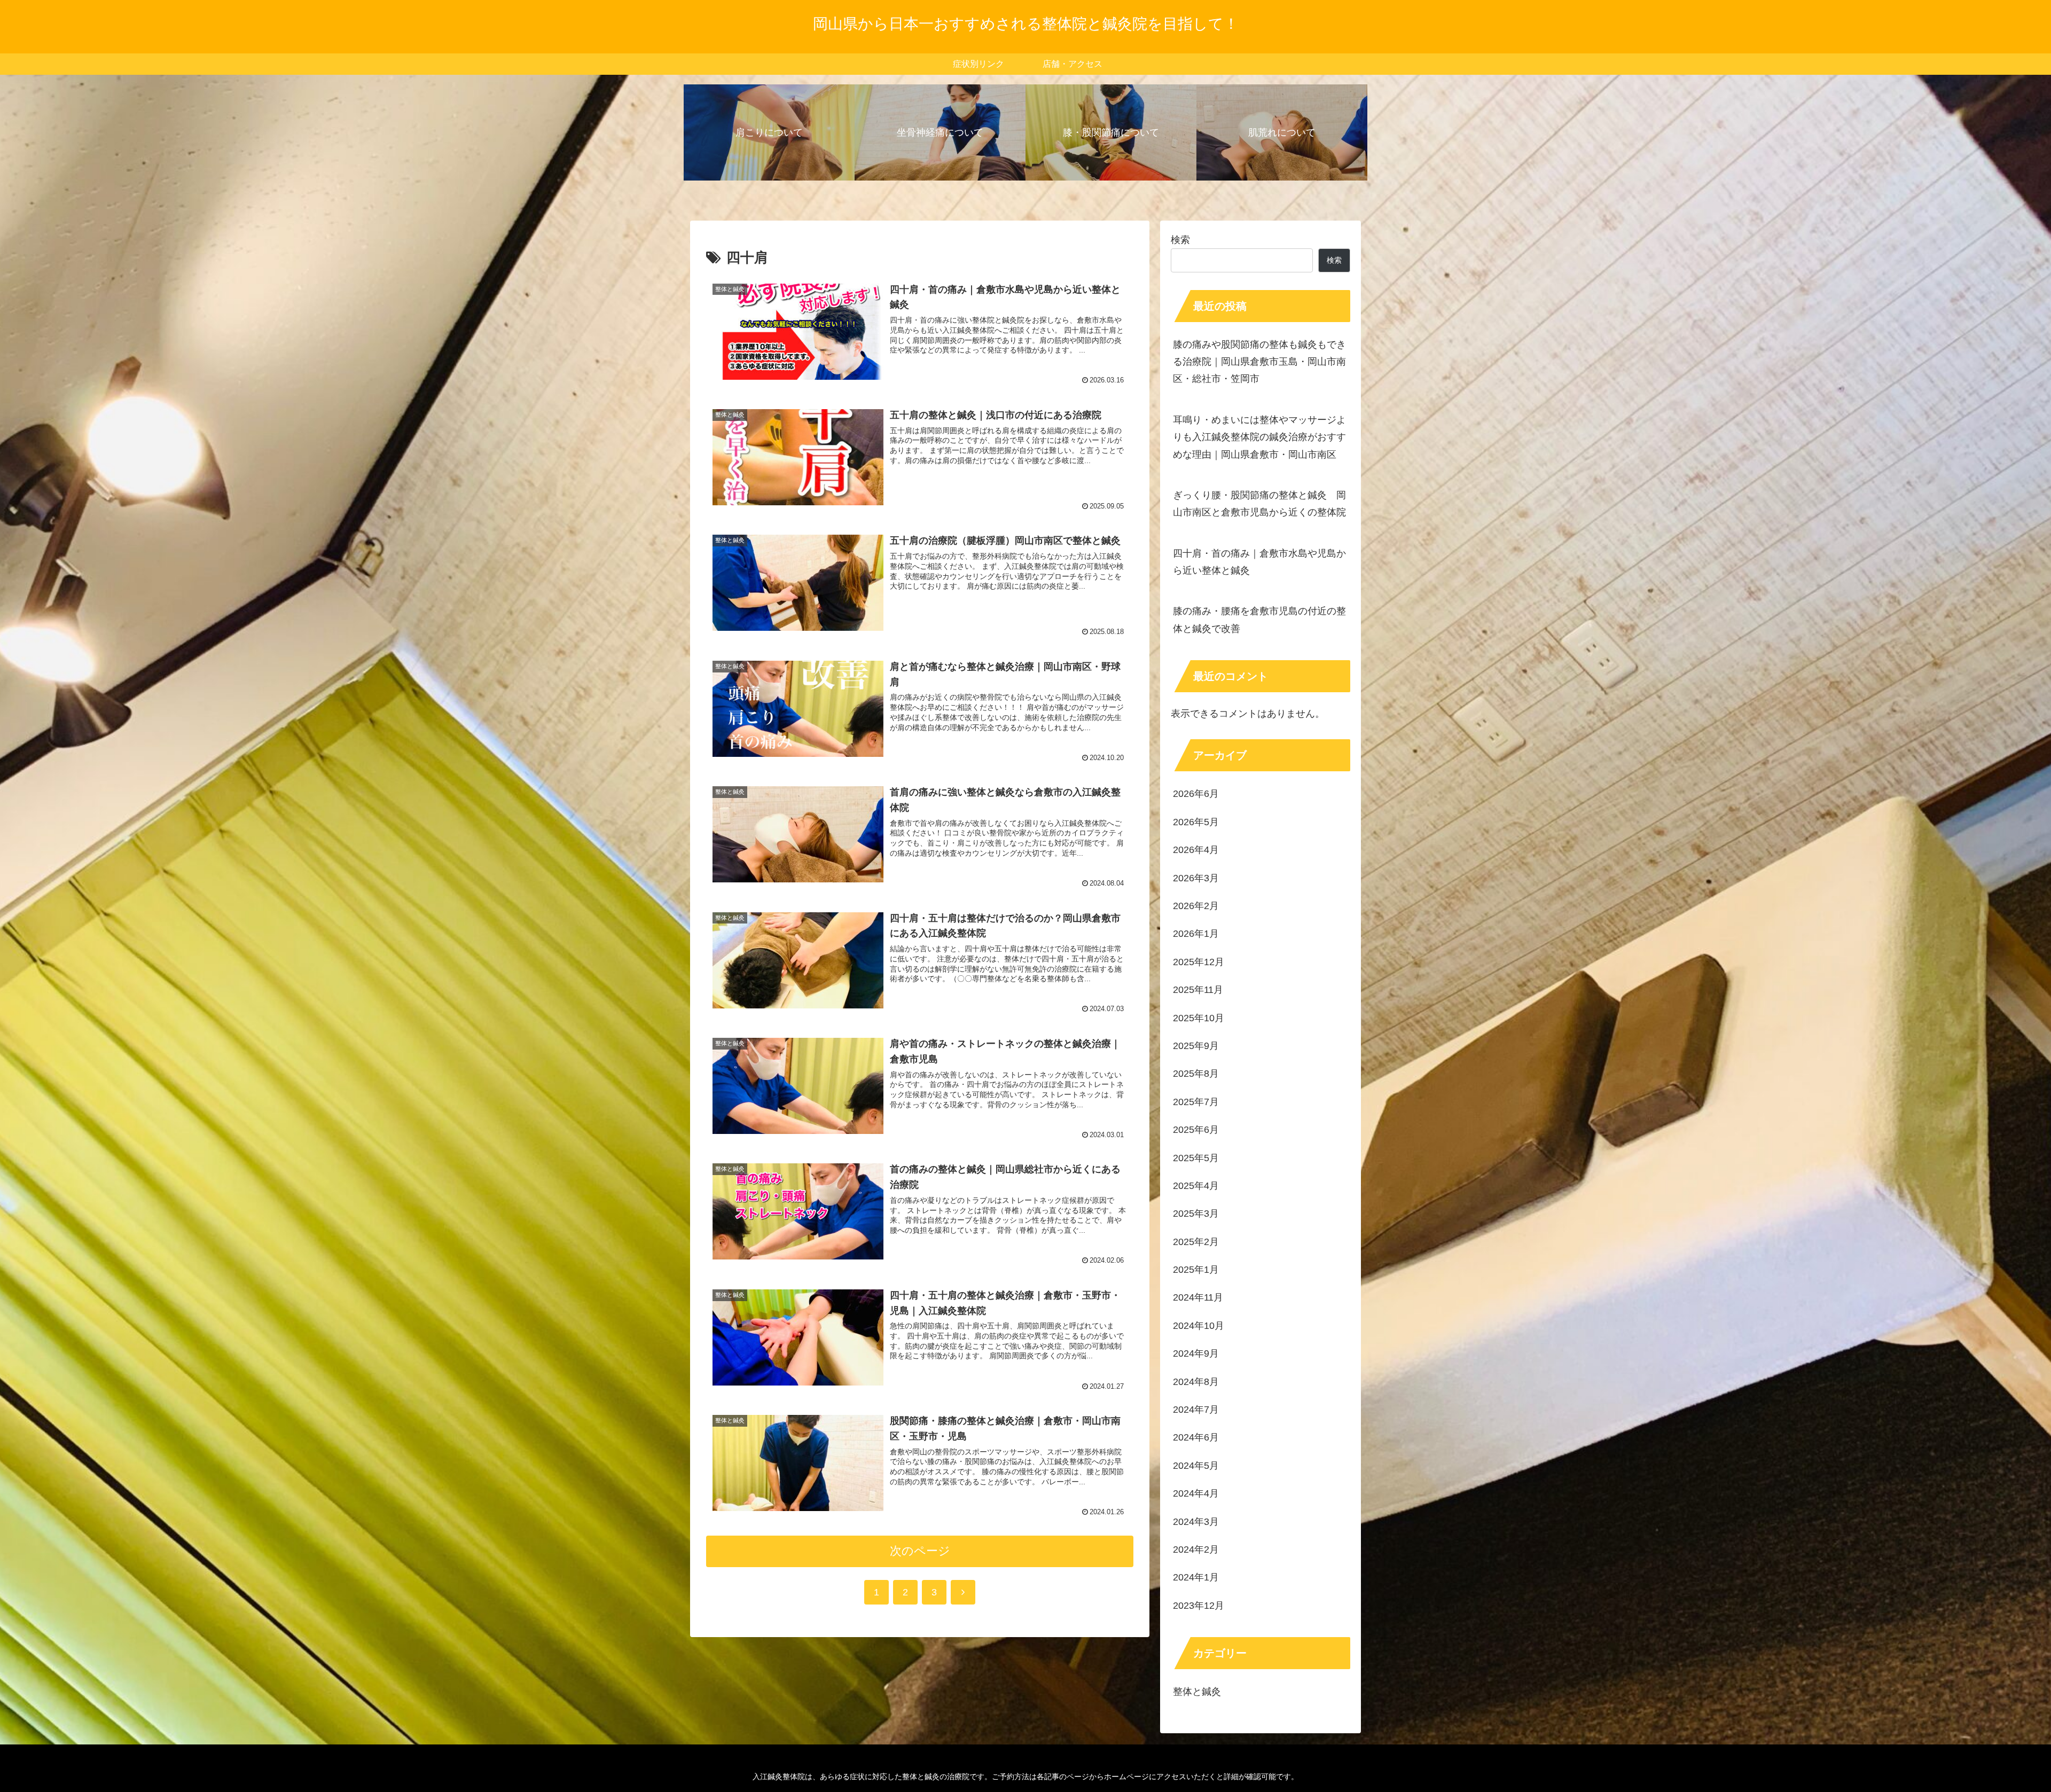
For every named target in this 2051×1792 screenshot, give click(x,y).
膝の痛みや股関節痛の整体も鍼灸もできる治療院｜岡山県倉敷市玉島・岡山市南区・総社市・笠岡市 (1259, 362)
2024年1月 (1196, 1577)
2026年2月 (1196, 906)
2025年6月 (1196, 1130)
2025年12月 (1199, 962)
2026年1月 (1196, 934)
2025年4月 (1196, 1186)
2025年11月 (1198, 990)
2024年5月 (1196, 1466)
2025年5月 (1196, 1158)
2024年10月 (1199, 1326)
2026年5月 (1196, 822)
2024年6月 (1196, 1437)
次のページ (920, 1551)
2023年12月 (1199, 1606)
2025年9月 (1196, 1046)
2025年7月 (1196, 1102)
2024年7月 (1196, 1410)
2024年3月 (1196, 1522)
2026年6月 (1196, 794)
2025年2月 (1196, 1242)
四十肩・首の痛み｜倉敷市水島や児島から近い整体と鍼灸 (1259, 562)
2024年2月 (1196, 1550)
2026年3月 (1196, 878)
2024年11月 (1198, 1297)
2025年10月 (1199, 1018)
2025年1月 (1196, 1270)
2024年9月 (1196, 1353)
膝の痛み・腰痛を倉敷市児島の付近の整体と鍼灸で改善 (1259, 620)
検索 (1180, 240)
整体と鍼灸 (1197, 1692)
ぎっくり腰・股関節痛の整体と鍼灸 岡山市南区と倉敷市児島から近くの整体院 (1259, 504)
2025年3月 (1196, 1214)
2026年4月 (1196, 850)
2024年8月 (1196, 1382)
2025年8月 (1196, 1074)
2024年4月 (1196, 1493)
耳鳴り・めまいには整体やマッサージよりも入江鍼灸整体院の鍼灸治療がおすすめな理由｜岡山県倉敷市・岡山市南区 (1259, 437)
